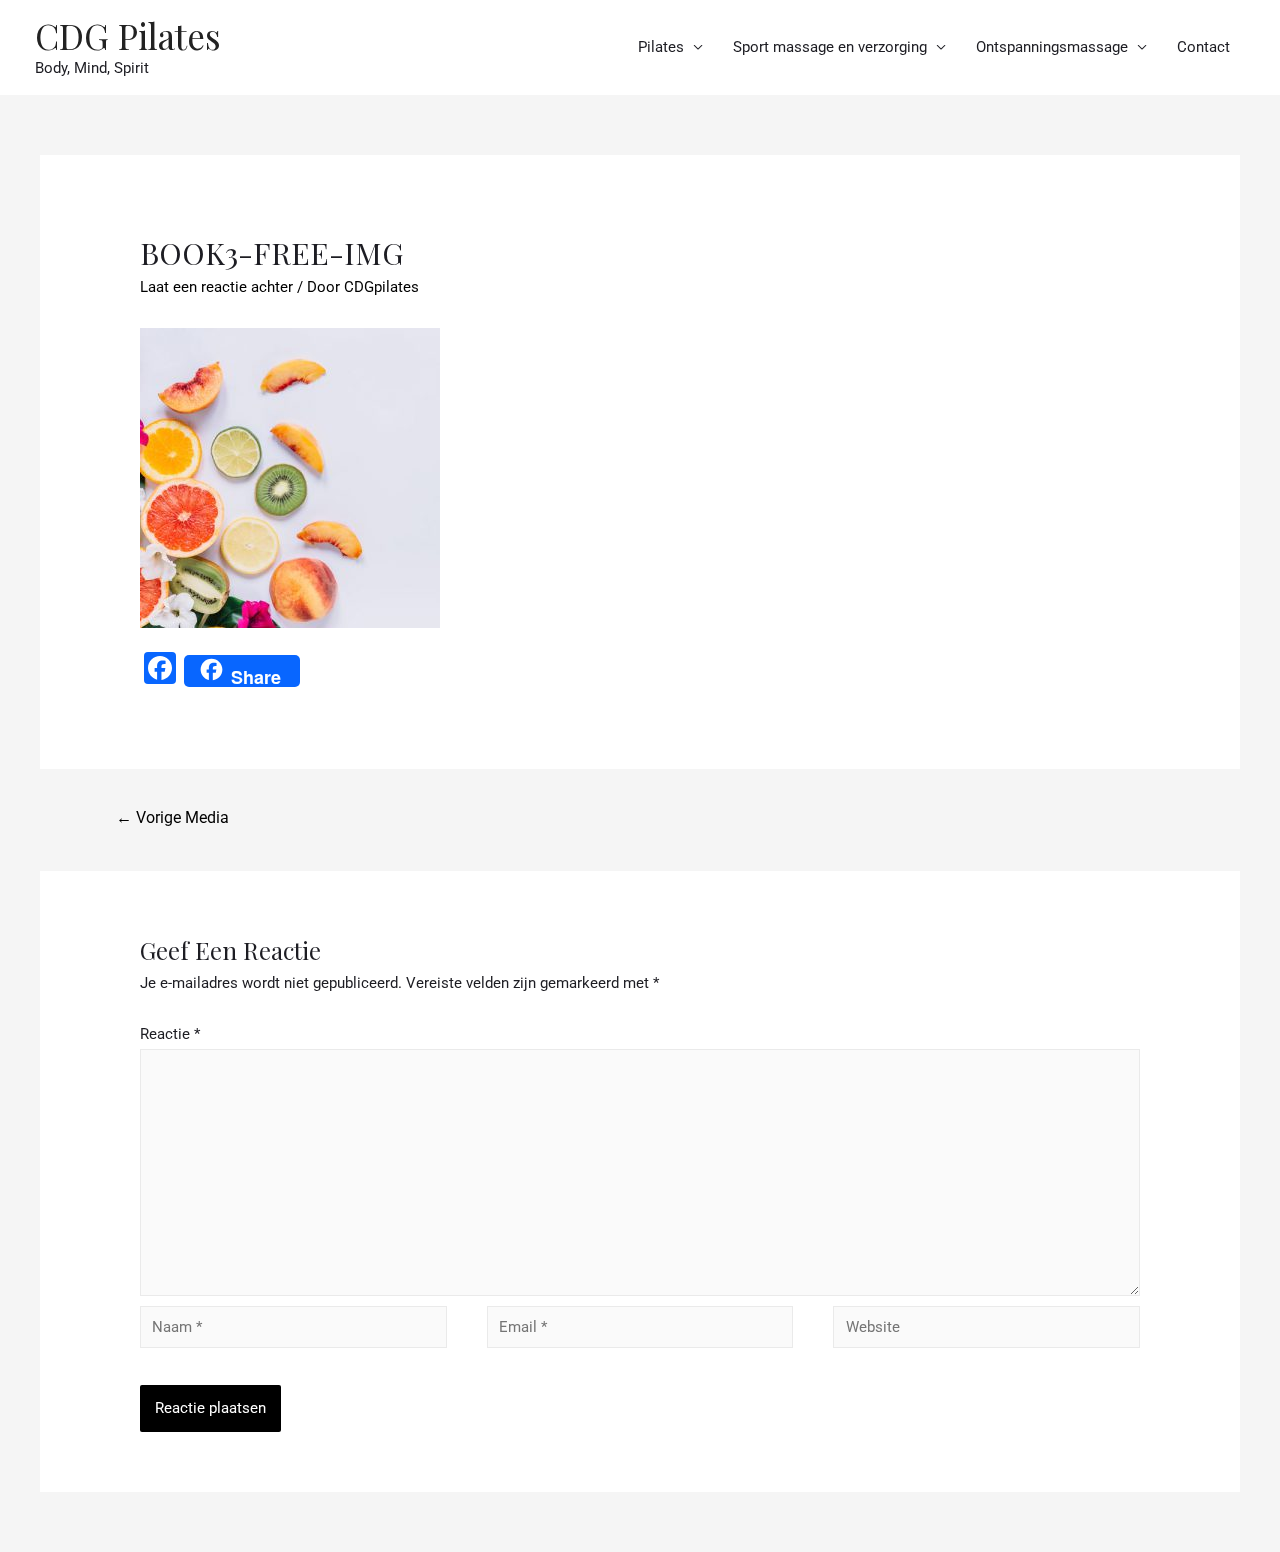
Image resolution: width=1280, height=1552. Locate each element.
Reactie (170, 1034)
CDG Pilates (128, 35)
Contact (1203, 47)
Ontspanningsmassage (1052, 47)
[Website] (986, 1331)
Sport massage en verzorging (830, 47)
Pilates (661, 47)
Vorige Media (172, 817)
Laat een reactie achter (216, 287)
